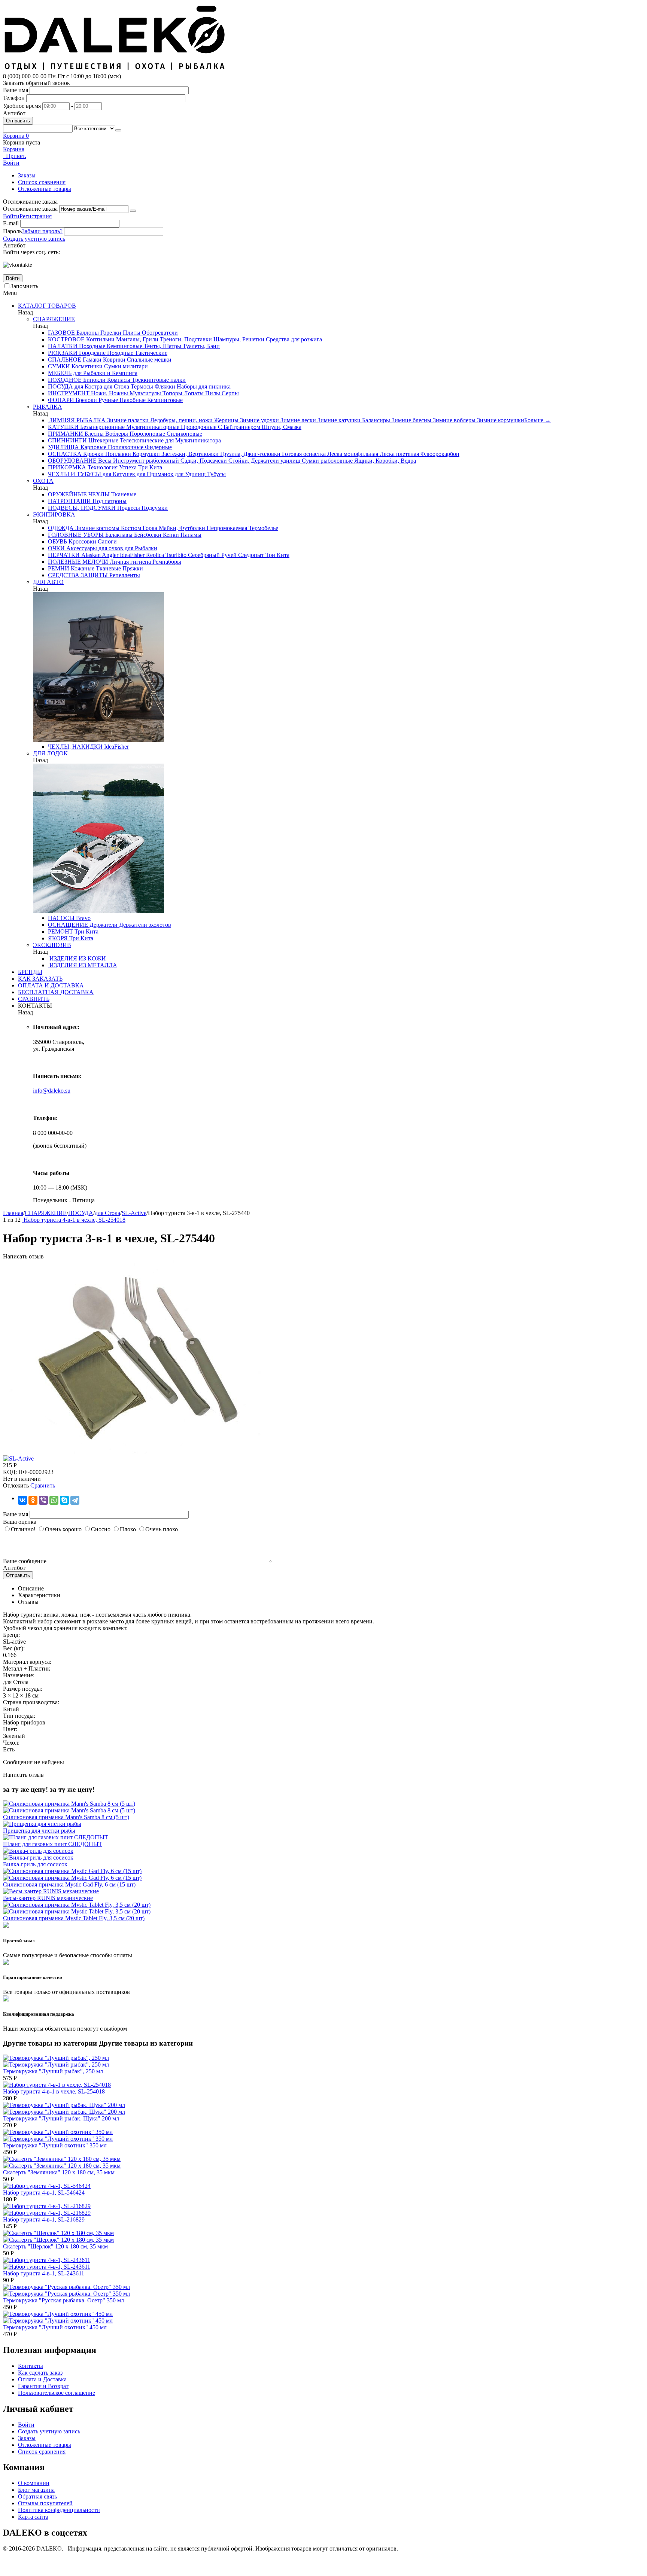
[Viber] (43, 1500)
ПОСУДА (60, 386)
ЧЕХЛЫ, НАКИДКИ (75, 747)
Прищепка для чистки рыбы (39, 1831)
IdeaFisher (131, 555)
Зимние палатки (127, 420)
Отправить (18, 121)
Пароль (12, 231)
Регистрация (36, 216)
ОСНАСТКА (65, 454)
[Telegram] (75, 1500)
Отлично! (23, 1529)
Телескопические (141, 440)
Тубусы (216, 474)
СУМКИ (59, 366)
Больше (537, 420)
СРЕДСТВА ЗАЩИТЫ (78, 575)
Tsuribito (175, 555)
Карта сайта (33, 2517)
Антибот (14, 113)
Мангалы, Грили (136, 339)
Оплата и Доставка (42, 2379)
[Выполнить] (133, 211)
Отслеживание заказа (30, 209)
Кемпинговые (124, 346)
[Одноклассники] (33, 1500)
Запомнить (24, 286)
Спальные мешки (148, 360)
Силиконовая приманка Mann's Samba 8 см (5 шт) (66, 1817)
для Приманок (154, 474)
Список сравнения (42, 182)
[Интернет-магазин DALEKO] (115, 69)
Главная (13, 1213)
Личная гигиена (130, 562)
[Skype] (64, 1500)
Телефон (14, 98)
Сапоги (107, 541)
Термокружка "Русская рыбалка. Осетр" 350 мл (63, 2300)
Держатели (103, 925)
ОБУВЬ (57, 541)
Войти (11, 216)
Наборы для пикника (203, 386)
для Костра (88, 386)
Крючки (93, 454)
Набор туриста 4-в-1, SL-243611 (44, 2273)
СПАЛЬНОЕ (65, 360)
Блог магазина (36, 2490)
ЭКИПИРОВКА (54, 514)
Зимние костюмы (97, 528)
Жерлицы (226, 420)
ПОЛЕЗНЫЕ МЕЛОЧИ (78, 562)
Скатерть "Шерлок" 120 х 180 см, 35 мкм (55, 2246)
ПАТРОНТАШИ (69, 501)
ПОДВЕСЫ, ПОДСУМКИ (82, 508)
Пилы (212, 393)
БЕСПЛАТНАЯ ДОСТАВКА (56, 992)
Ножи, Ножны (109, 393)
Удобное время (22, 106)
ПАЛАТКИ (63, 346)
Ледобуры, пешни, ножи (181, 420)
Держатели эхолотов (144, 925)
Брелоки (86, 400)
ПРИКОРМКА (67, 467)
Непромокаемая (226, 528)
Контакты (31, 2366)
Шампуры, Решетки (238, 339)
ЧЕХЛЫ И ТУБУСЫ (75, 474)
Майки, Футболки (181, 528)
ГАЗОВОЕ (61, 333)
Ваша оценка (20, 1522)
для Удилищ (189, 474)
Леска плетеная (399, 454)
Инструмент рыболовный (145, 461)
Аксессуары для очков (94, 548)
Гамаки (91, 360)
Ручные (107, 400)
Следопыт (250, 555)
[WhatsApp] (54, 1500)
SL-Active (134, 1213)
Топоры (172, 393)
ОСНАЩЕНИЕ (68, 925)
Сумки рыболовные (326, 461)
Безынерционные (102, 427)
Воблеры (116, 434)
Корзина (14, 149)
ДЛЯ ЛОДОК (50, 753)
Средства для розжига (293, 339)
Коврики (113, 360)
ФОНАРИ (61, 400)
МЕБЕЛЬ (60, 373)
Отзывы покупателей (45, 2503)
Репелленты (124, 575)
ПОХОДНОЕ (65, 380)
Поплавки (117, 454)
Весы (104, 461)
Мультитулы (145, 393)
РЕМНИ (59, 568)
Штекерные (103, 440)
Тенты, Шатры (162, 346)
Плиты (131, 333)
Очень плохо (162, 1529)
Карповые (93, 447)
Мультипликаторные (152, 427)
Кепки (170, 535)
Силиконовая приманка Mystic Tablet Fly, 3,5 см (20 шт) (74, 1918)
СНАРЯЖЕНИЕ (54, 319)
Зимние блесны (411, 420)
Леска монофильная (352, 454)
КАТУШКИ (63, 427)
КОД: (10, 1472)
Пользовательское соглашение (57, 2393)
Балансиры (375, 420)
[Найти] (118, 130)
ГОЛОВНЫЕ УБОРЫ (76, 535)
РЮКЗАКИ (63, 353)
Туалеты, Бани (201, 346)
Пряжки (132, 568)
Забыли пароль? (42, 231)
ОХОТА (43, 481)
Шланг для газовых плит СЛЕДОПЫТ (53, 1844)
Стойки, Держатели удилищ (264, 461)
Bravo (83, 918)
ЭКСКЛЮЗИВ (52, 945)
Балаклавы (118, 535)
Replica (154, 555)
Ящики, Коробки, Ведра (384, 461)
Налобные (132, 400)
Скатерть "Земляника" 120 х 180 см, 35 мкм (59, 2172)
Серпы (230, 393)
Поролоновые (147, 434)
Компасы (118, 380)
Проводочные (198, 427)
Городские (92, 353)
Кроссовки (82, 541)
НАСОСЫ (61, 918)
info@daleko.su (52, 1091)
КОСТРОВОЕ (66, 339)
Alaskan (90, 555)
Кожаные (82, 568)
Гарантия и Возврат (43, 2386)
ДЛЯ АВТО (48, 582)
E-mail (11, 223)
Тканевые (123, 494)
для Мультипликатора (192, 440)
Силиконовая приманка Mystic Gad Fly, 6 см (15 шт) (69, 1884)
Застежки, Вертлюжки (189, 454)
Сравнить (43, 1485)
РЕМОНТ (60, 931)
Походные (91, 346)
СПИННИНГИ (67, 440)
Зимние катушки (338, 420)
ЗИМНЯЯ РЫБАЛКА (77, 420)
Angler (110, 555)
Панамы (190, 535)
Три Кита (149, 467)
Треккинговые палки (158, 380)
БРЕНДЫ (30, 972)
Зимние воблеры (453, 420)
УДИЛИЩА (63, 447)
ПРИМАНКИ (66, 434)
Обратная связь (37, 2496)
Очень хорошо (63, 1529)
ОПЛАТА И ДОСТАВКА (51, 985)
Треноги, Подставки (185, 339)
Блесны (93, 434)
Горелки (110, 333)
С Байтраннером (238, 427)
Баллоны (87, 333)
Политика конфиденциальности (59, 2510)
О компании (34, 2483)
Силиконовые (184, 434)
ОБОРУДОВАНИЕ (72, 461)
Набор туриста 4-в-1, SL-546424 (44, 2193)
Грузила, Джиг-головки (250, 454)
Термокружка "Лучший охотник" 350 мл (55, 2145)
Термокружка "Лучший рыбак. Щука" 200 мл (61, 2118)
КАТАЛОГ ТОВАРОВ (47, 306)
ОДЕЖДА (61, 528)
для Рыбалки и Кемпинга (104, 373)
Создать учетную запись (34, 239)
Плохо (128, 1529)
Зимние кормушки (500, 420)
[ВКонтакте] (22, 1500)
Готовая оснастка (303, 454)
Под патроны (109, 501)
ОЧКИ (56, 548)
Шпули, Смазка (281, 427)
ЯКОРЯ (58, 938)
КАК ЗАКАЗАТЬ (40, 979)
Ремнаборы (166, 562)
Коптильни (100, 339)
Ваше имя (16, 90)
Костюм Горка (138, 528)
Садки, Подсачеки (203, 461)
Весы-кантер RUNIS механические (48, 1898)
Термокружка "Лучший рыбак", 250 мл (53, 2071)
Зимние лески (297, 420)
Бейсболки (147, 535)
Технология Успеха (111, 467)
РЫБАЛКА (48, 407)
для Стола (116, 386)
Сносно (101, 1529)
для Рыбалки (140, 548)
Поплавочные (125, 447)
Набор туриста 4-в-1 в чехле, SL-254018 (54, 2091)
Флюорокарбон (439, 454)
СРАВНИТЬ (34, 999)
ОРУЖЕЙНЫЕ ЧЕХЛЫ (79, 494)
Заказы (27, 175)
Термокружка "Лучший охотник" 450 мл (55, 2327)
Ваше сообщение (25, 1561)
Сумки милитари (125, 366)
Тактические (150, 353)
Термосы (141, 386)
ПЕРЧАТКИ (64, 555)
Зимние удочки (259, 420)
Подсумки (154, 508)
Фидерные (158, 447)
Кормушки (145, 454)
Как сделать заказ (40, 2373)
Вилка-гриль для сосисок (35, 1864)
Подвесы (128, 508)
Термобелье (263, 528)
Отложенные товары (45, 189)
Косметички (86, 366)
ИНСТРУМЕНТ (69, 393)
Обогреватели (159, 333)
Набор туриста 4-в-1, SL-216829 (44, 2219)
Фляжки (164, 386)
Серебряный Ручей (212, 555)
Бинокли (94, 380)
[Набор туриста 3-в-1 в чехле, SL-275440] (134, 1452)
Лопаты (193, 393)
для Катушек (118, 474)
